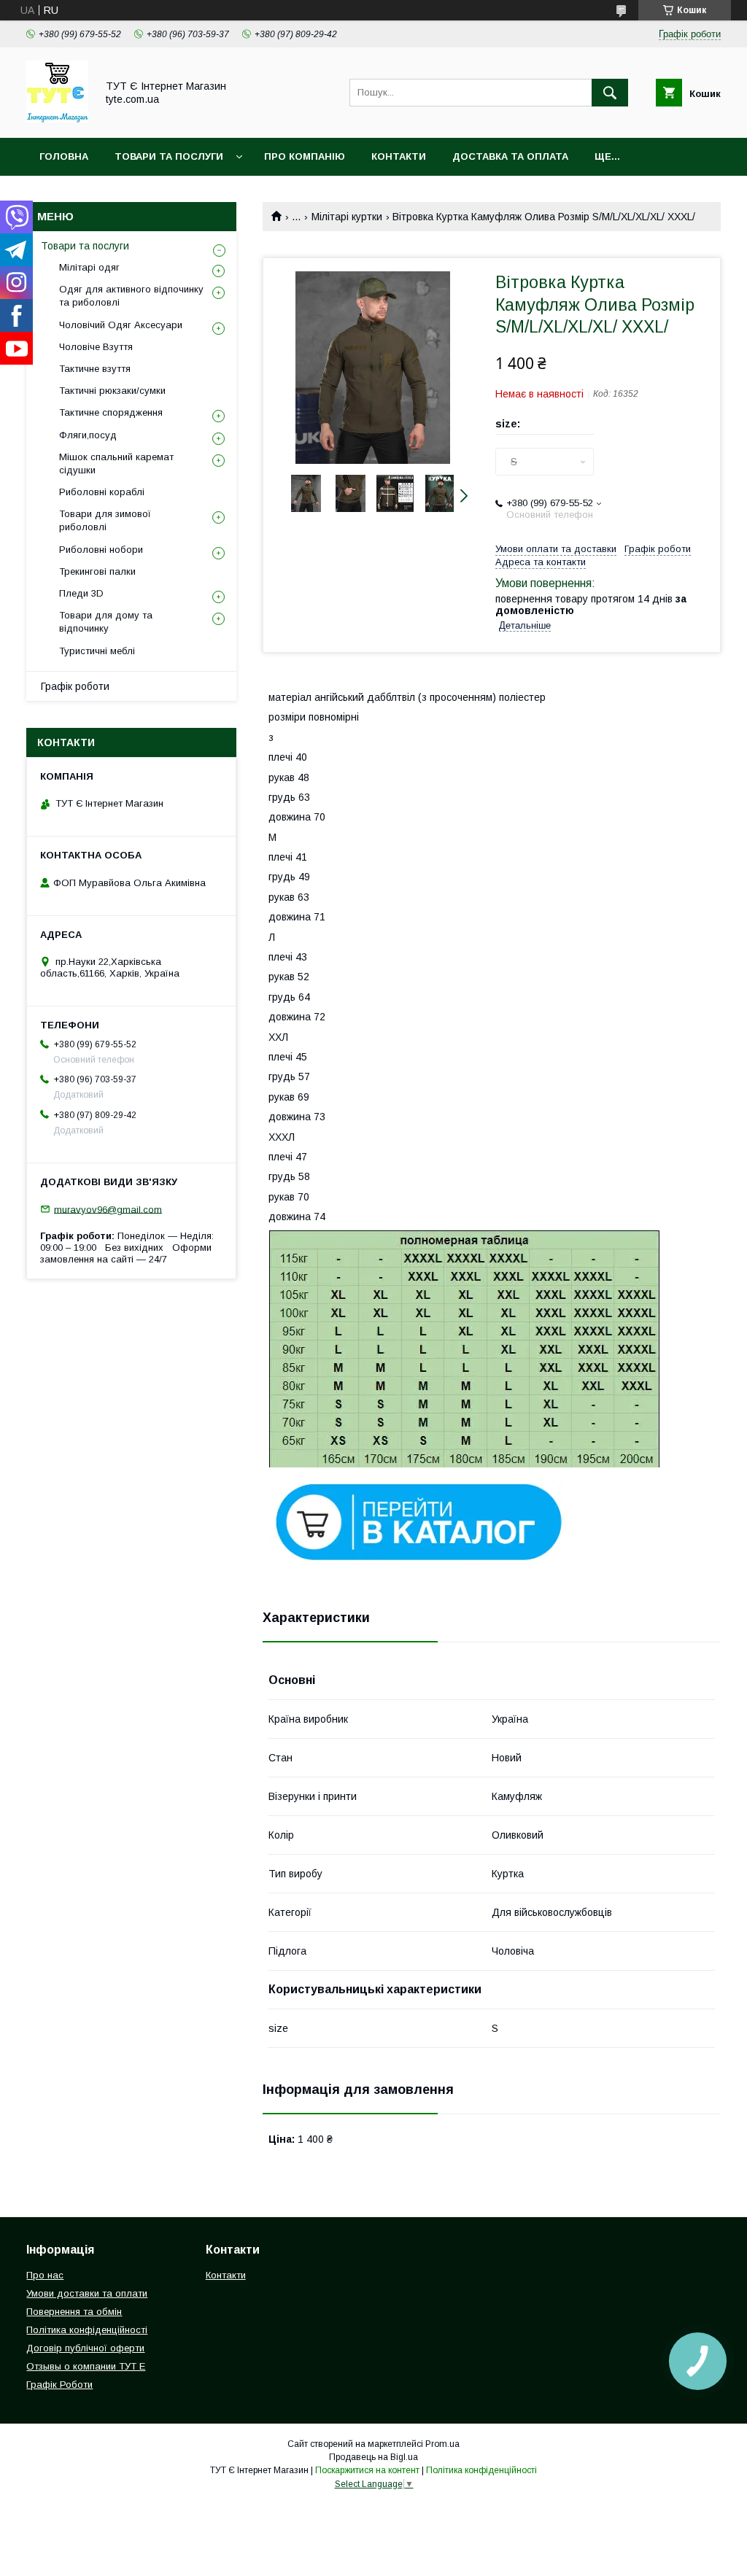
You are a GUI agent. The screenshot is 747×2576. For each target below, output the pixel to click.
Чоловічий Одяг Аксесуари (121, 325)
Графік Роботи (59, 2385)
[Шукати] (610, 93)
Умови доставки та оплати (87, 2293)
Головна (64, 156)
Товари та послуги (85, 246)
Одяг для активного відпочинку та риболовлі (131, 296)
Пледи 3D (81, 593)
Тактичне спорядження (111, 412)
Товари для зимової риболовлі (105, 520)
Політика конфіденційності (87, 2330)
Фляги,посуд (88, 435)
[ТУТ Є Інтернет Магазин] (57, 119)
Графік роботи (75, 686)
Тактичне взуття (95, 369)
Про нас (45, 2275)
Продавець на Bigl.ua (373, 2457)
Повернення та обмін (74, 2312)
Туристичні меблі (97, 651)
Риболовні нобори (101, 550)
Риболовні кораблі (102, 492)
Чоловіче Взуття (96, 347)
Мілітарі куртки (347, 217)
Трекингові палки (97, 571)
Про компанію (305, 156)
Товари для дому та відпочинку (106, 622)
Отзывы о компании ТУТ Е (86, 2366)
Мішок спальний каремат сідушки (116, 463)
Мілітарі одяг (89, 267)
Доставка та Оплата (510, 156)
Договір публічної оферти (85, 2348)
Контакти (399, 156)
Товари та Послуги (169, 156)
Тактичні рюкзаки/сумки (112, 391)
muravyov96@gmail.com (108, 1209)
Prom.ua (442, 2444)
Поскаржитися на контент (367, 2470)
